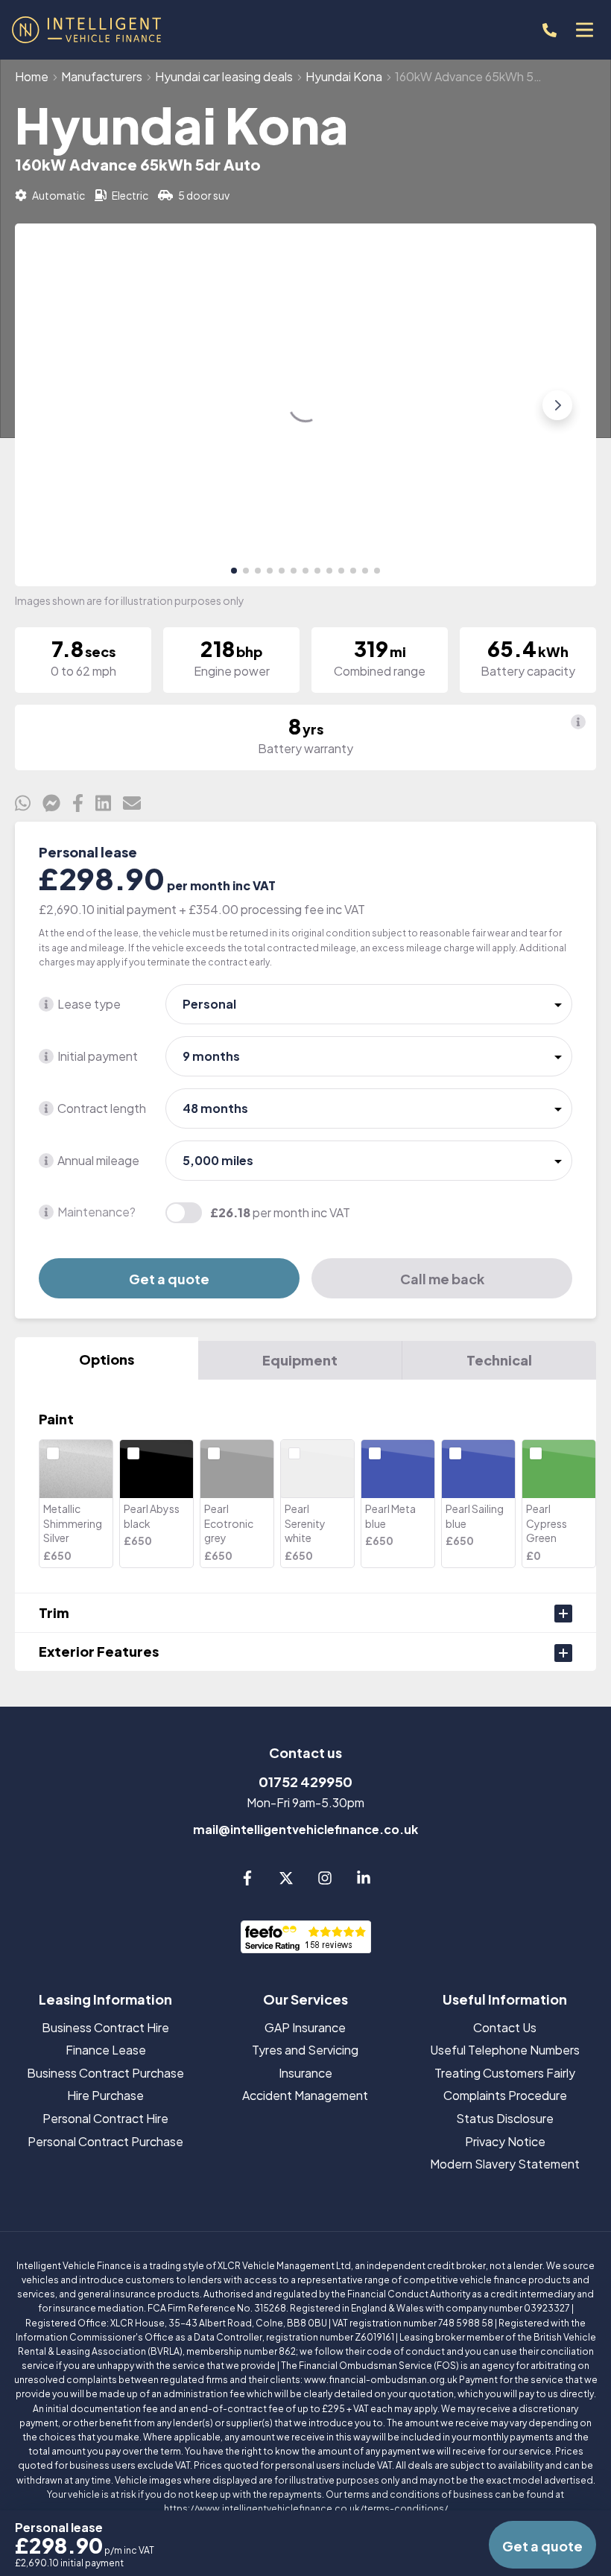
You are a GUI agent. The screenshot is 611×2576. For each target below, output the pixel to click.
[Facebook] (247, 1881)
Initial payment (98, 1056)
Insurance (305, 2073)
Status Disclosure (505, 2118)
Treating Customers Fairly (505, 2073)
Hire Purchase (105, 2095)
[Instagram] (325, 1881)
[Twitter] (286, 1881)
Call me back (442, 1279)
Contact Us (505, 2027)
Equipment (300, 1360)
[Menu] (584, 30)
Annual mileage (98, 1160)
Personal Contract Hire (105, 2118)
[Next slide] (557, 405)
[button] (234, 571)
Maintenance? (96, 1212)
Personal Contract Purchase (105, 2141)
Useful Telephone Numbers (505, 2050)
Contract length (102, 1108)
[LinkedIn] (364, 1881)
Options (107, 1359)
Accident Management (305, 2095)
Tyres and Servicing (305, 2050)
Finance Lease (106, 2050)
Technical (499, 1360)
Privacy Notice (505, 2141)
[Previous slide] (54, 405)
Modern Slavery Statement (505, 2164)
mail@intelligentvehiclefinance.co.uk (305, 1829)
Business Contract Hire (105, 2027)
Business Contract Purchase (105, 2073)
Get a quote (169, 1279)
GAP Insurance (305, 2027)
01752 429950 (305, 1782)
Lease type (89, 1004)
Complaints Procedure (505, 2095)
